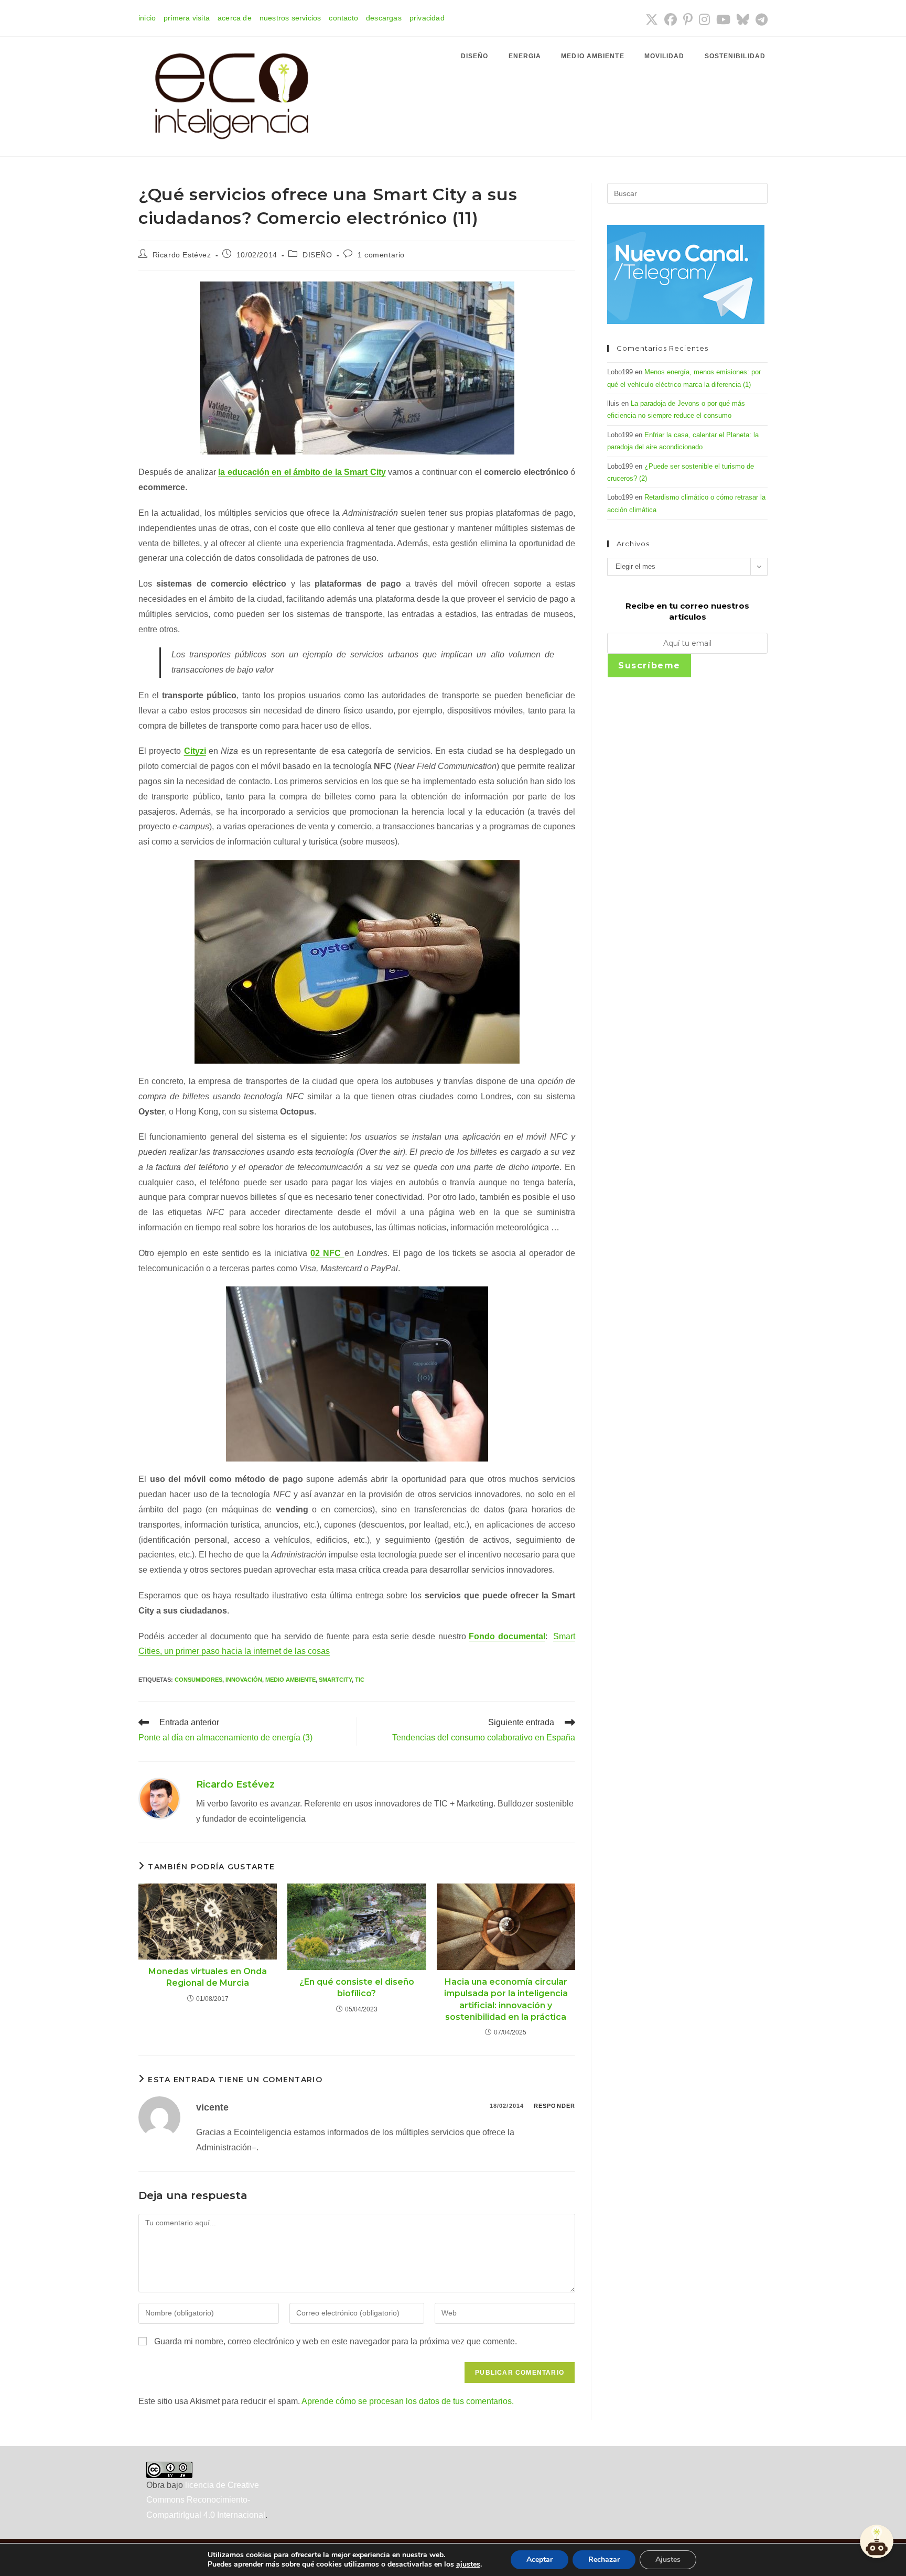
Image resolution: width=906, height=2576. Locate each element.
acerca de (235, 18)
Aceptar (540, 2559)
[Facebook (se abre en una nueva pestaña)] (671, 19)
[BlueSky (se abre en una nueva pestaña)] (743, 19)
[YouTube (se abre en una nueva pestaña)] (723, 19)
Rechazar (604, 2559)
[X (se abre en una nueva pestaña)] (652, 19)
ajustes (468, 2564)
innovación (244, 1680)
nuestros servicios (290, 18)
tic (360, 1680)
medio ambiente (290, 1680)
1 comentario (381, 255)
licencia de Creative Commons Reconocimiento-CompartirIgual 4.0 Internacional (206, 2500)
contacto (343, 18)
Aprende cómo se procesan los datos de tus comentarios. (408, 2401)
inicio (147, 18)
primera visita (187, 18)
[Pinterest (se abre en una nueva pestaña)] (688, 19)
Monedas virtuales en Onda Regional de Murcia (208, 1977)
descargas (384, 18)
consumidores (198, 1680)
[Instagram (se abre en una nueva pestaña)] (704, 19)
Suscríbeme (649, 665)
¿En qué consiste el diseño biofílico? (357, 1988)
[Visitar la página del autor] (159, 1798)
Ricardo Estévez (182, 255)
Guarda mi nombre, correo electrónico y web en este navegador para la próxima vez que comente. (336, 2341)
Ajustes (668, 2559)
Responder (554, 2106)
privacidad (427, 18)
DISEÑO (317, 255)
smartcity (335, 1680)
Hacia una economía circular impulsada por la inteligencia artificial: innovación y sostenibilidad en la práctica (506, 1999)
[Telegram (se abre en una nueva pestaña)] (760, 19)
